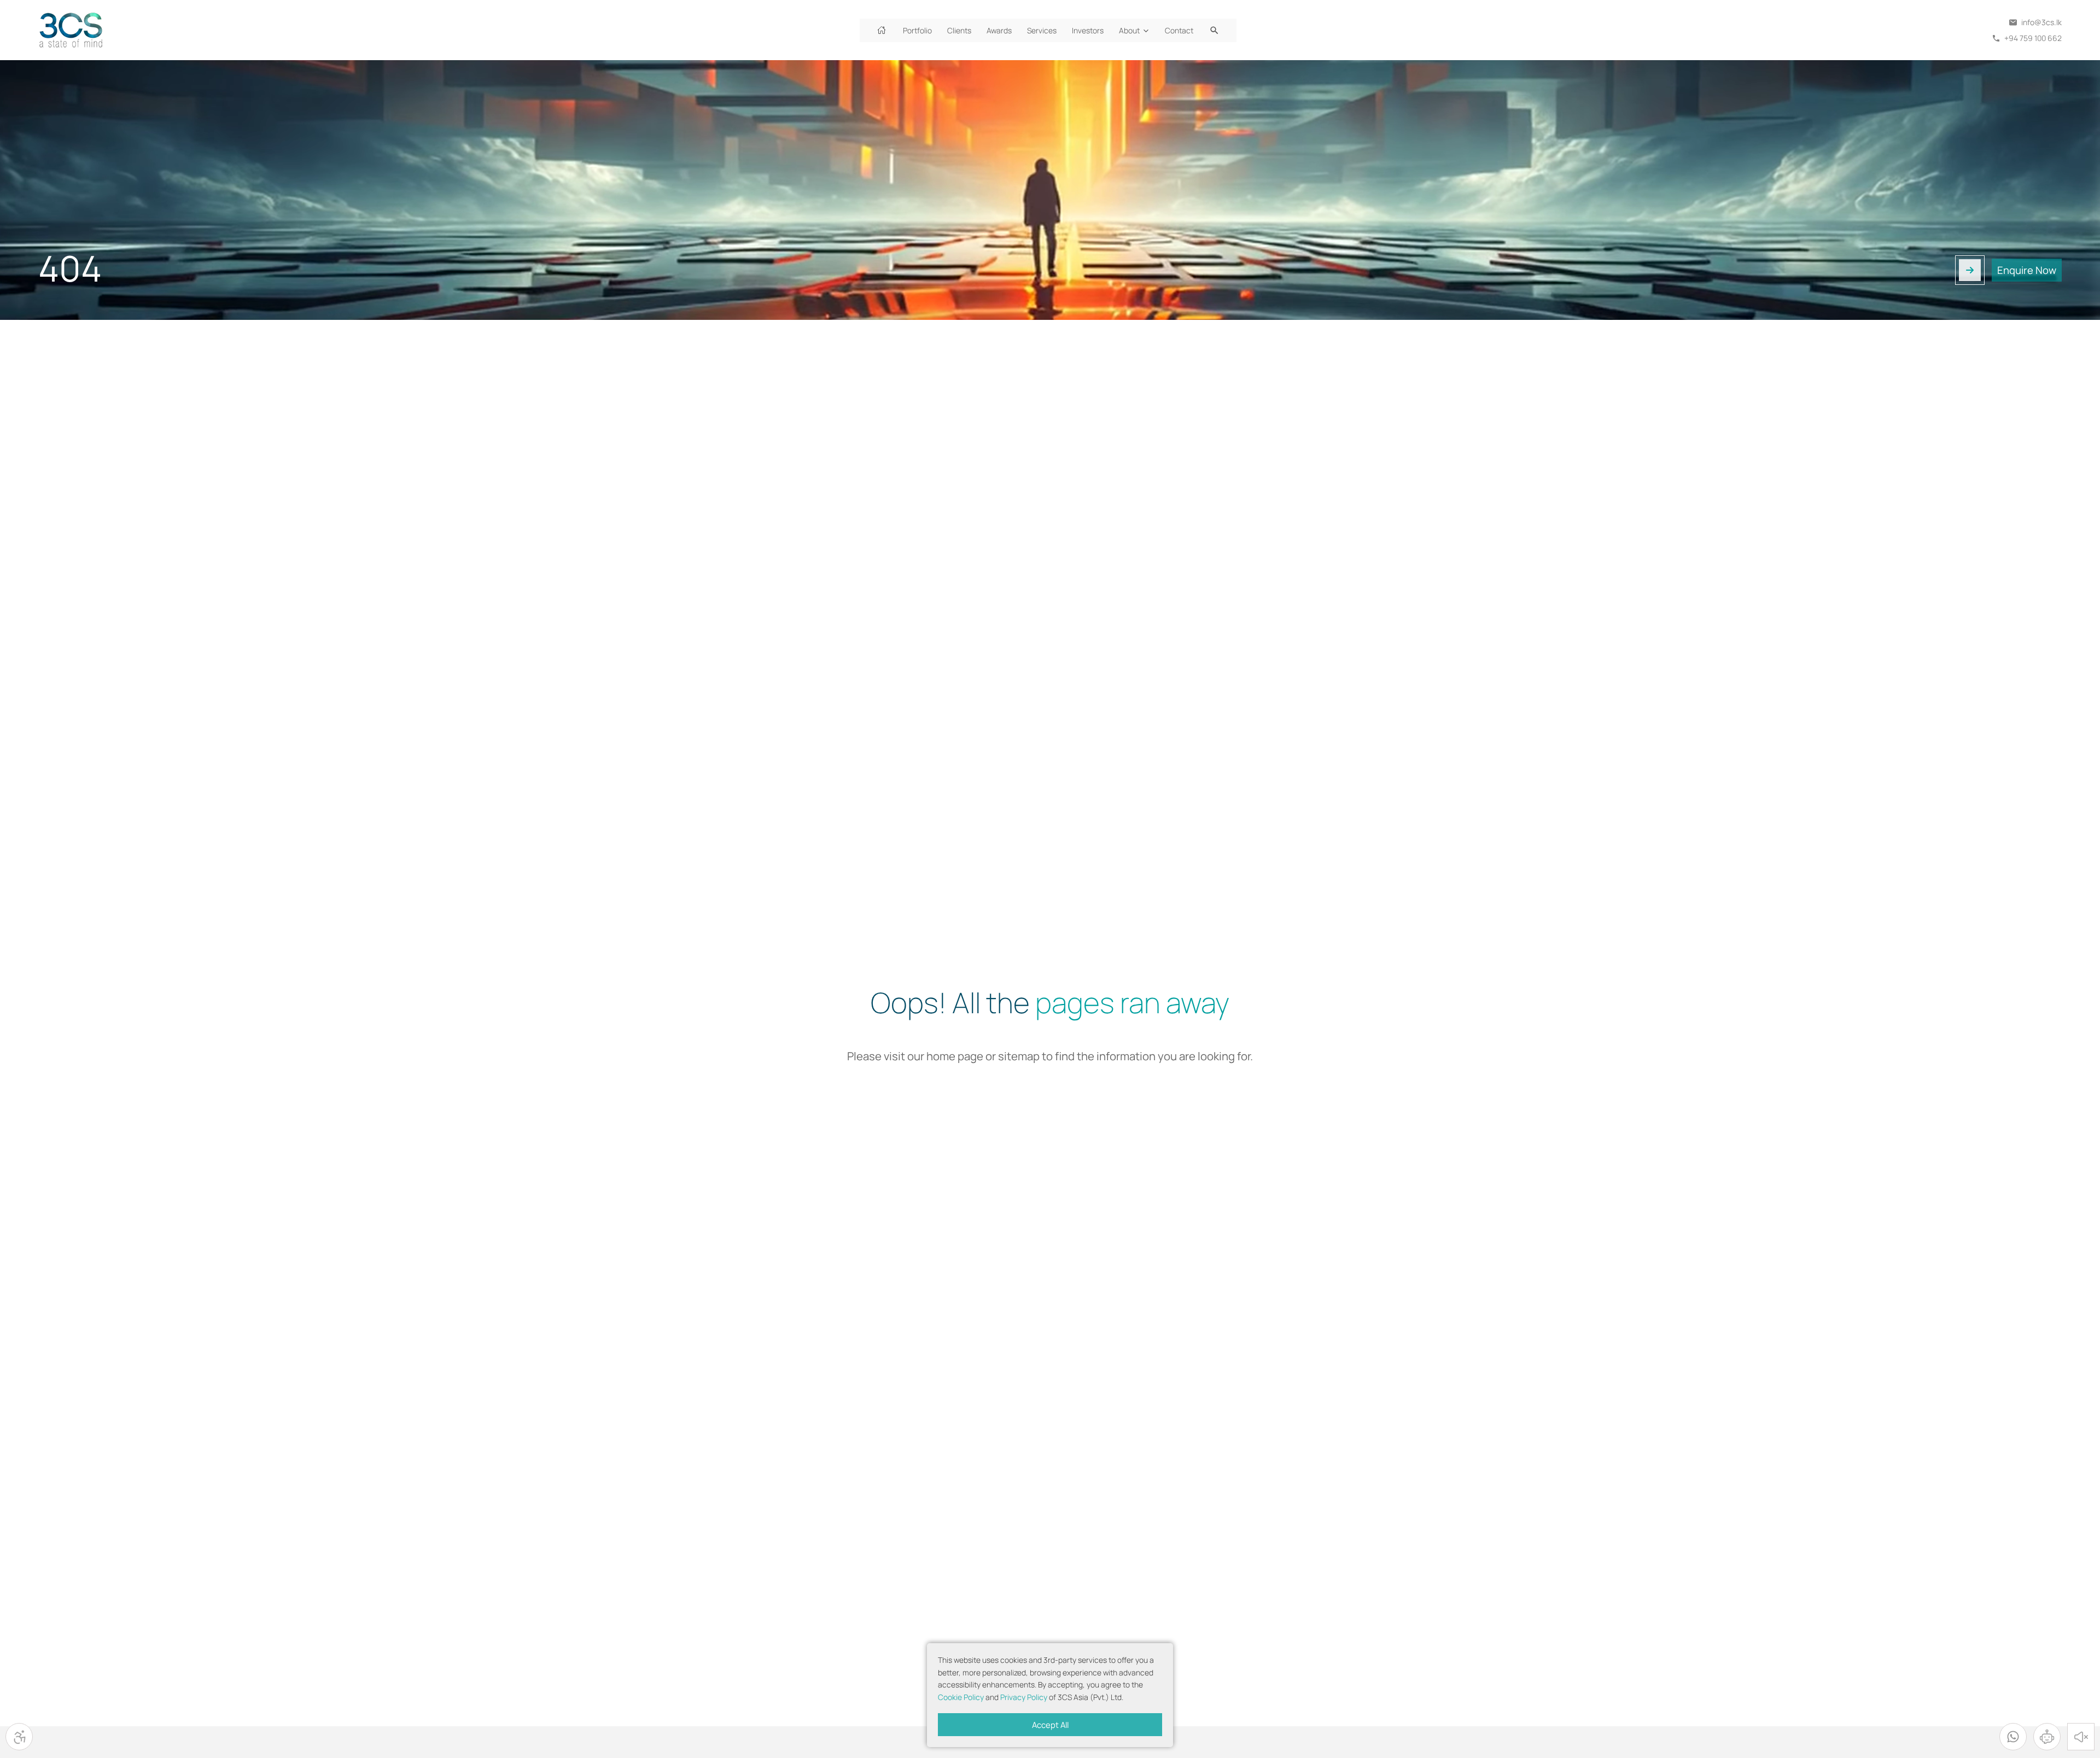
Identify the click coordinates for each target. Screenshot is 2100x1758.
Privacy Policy (1024, 1697)
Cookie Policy (961, 1697)
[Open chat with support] (2047, 1737)
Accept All (1050, 1725)
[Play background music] (2081, 1737)
